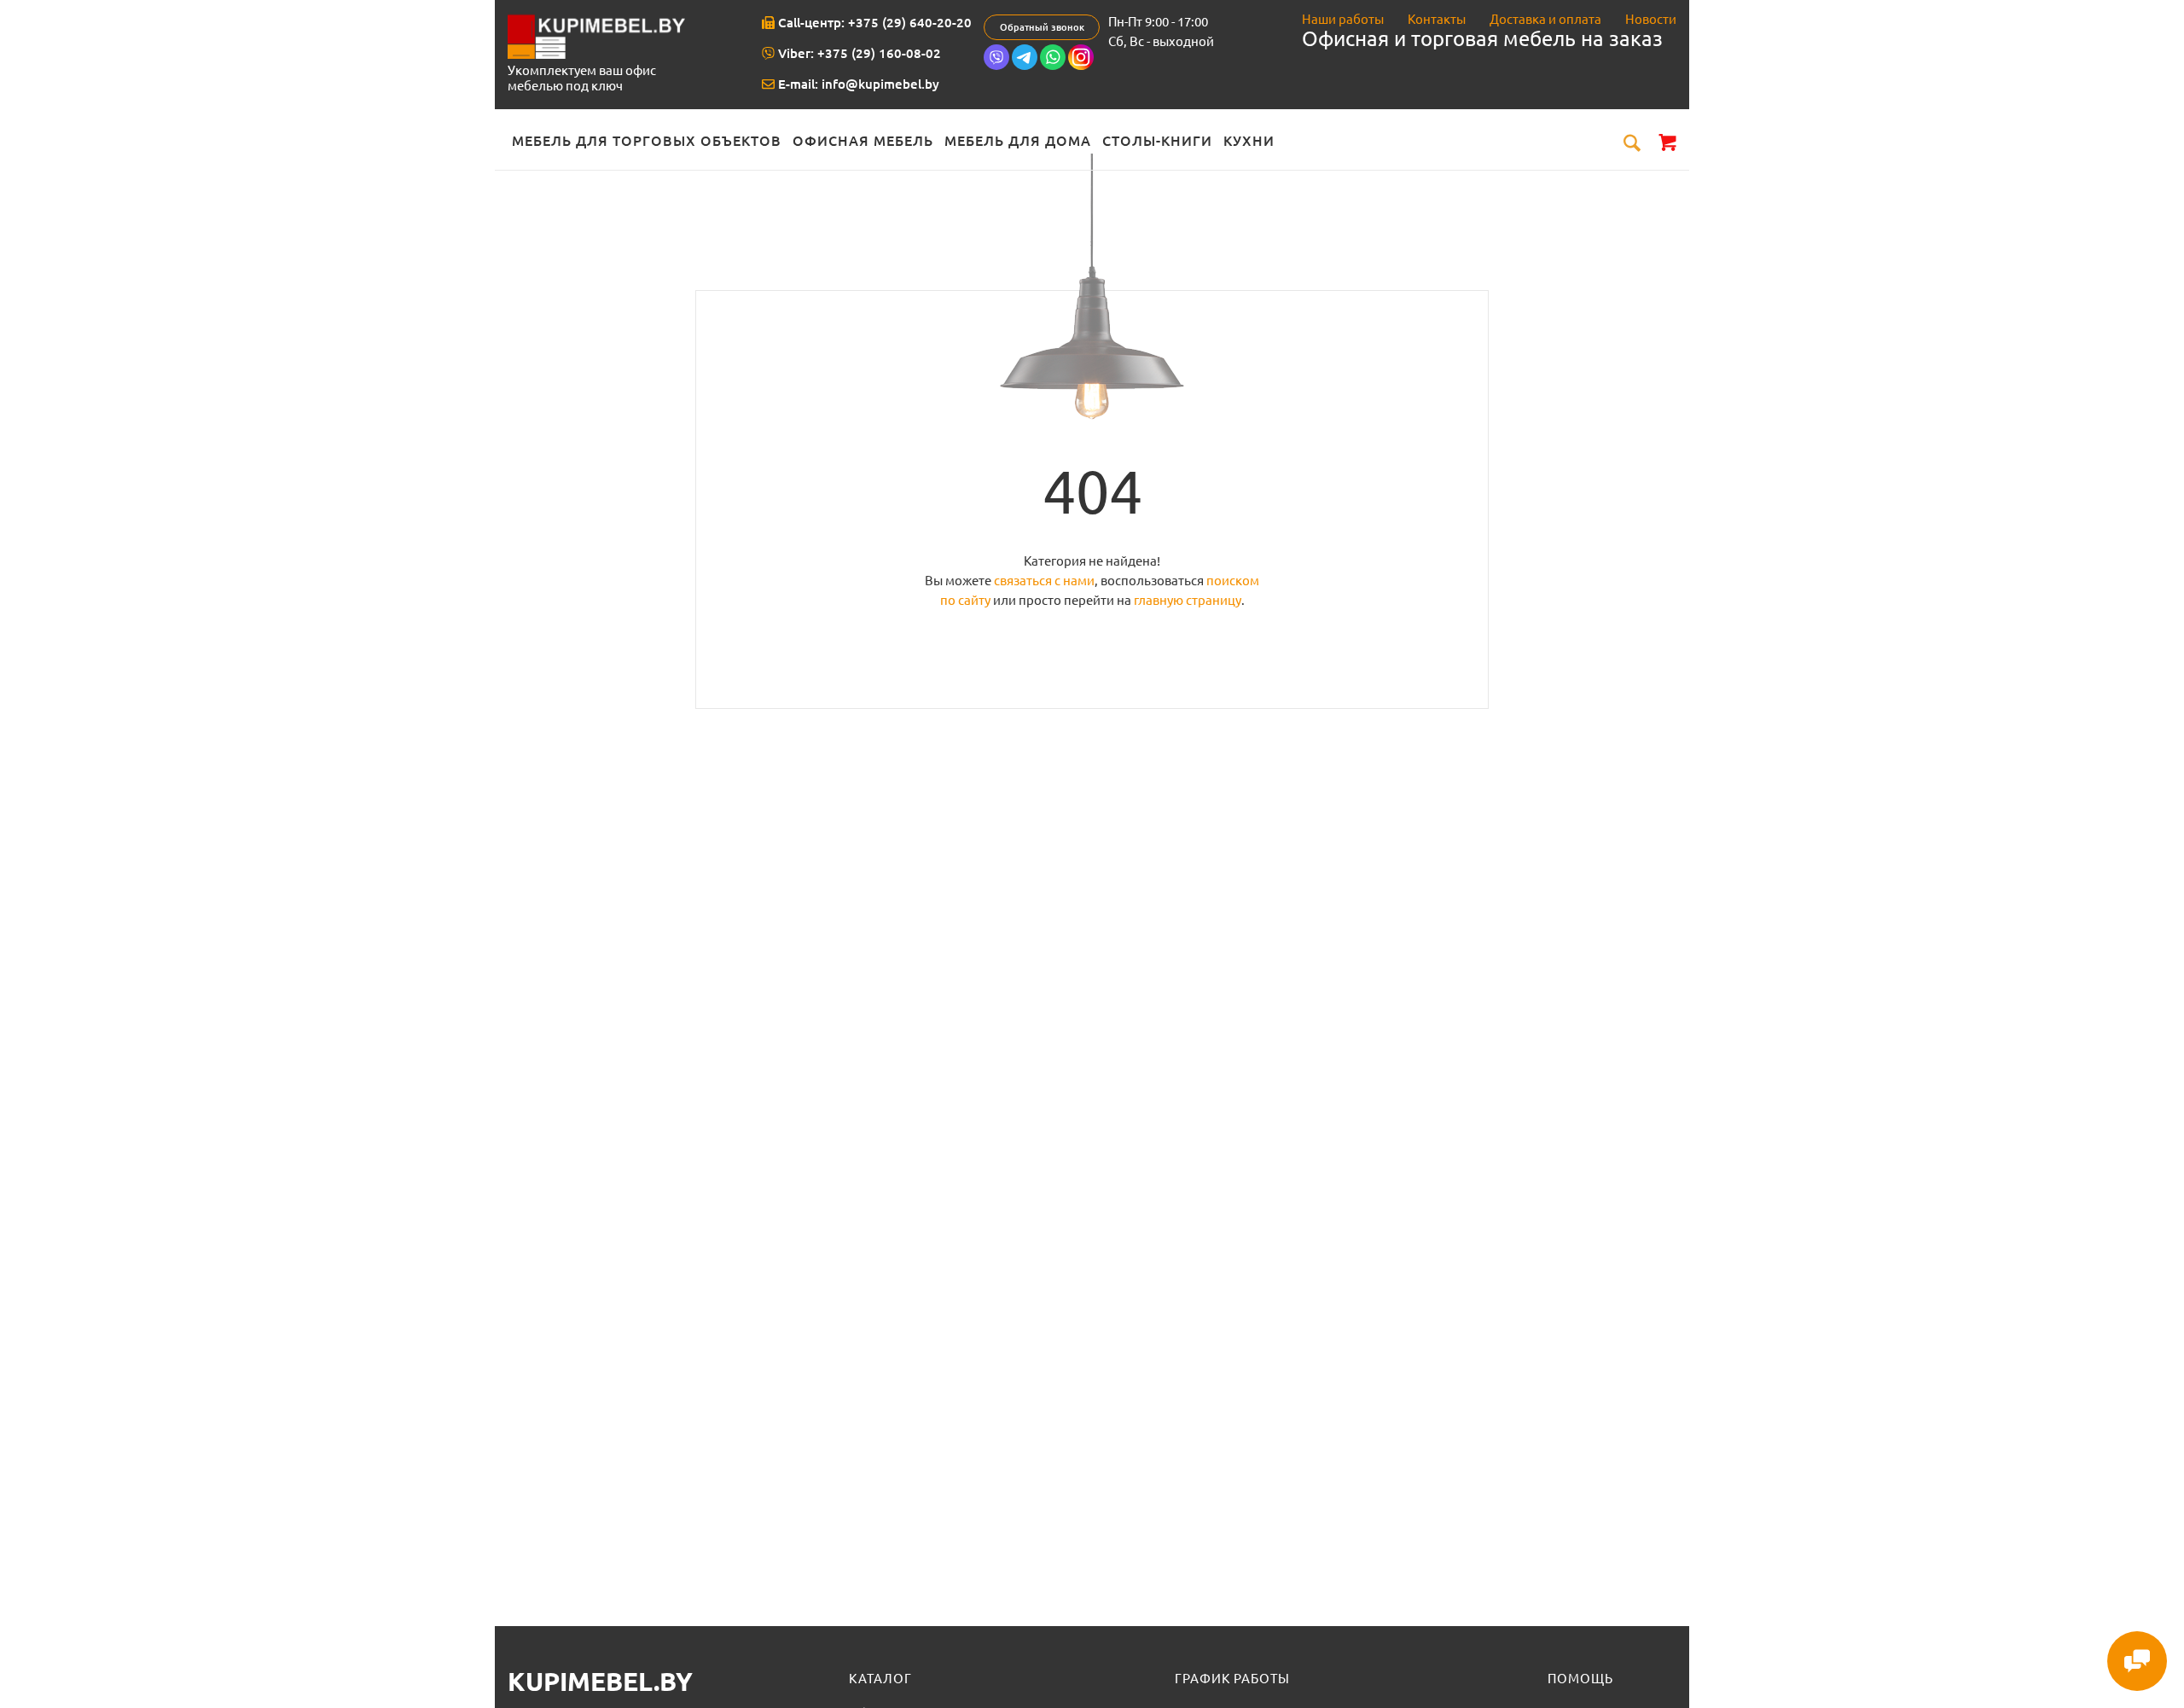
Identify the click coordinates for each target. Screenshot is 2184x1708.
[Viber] (996, 66)
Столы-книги (1157, 141)
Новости (1651, 19)
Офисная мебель (863, 141)
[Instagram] (1081, 66)
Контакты (1437, 19)
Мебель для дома (1018, 141)
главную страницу (1188, 600)
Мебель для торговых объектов (647, 141)
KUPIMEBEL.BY (600, 1682)
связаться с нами (1044, 581)
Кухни (1249, 141)
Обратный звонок (1042, 27)
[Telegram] (1025, 66)
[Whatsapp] (1053, 66)
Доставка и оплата (1545, 19)
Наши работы (1343, 19)
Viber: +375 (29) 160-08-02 (858, 53)
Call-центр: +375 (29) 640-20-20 (873, 23)
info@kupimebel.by (880, 84)
